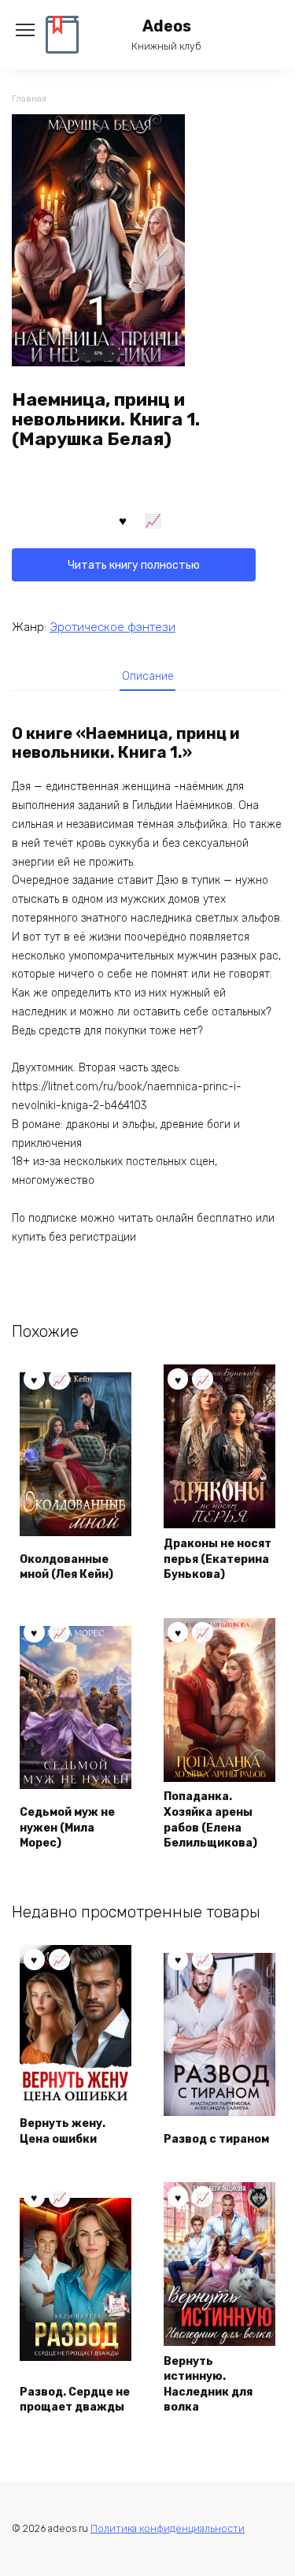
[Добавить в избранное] (123, 520)
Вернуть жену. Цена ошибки (63, 2131)
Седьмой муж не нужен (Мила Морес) (67, 1828)
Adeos (167, 26)
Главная (29, 99)
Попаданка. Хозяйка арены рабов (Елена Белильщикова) (210, 1820)
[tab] (148, 676)
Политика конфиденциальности (168, 2528)
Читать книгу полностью (134, 565)
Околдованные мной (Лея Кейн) (66, 1567)
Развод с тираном (216, 2139)
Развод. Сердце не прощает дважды (75, 2400)
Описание (148, 676)
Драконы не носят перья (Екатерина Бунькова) (218, 1559)
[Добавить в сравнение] (153, 520)
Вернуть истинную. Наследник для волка (208, 2385)
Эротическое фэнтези (112, 627)
